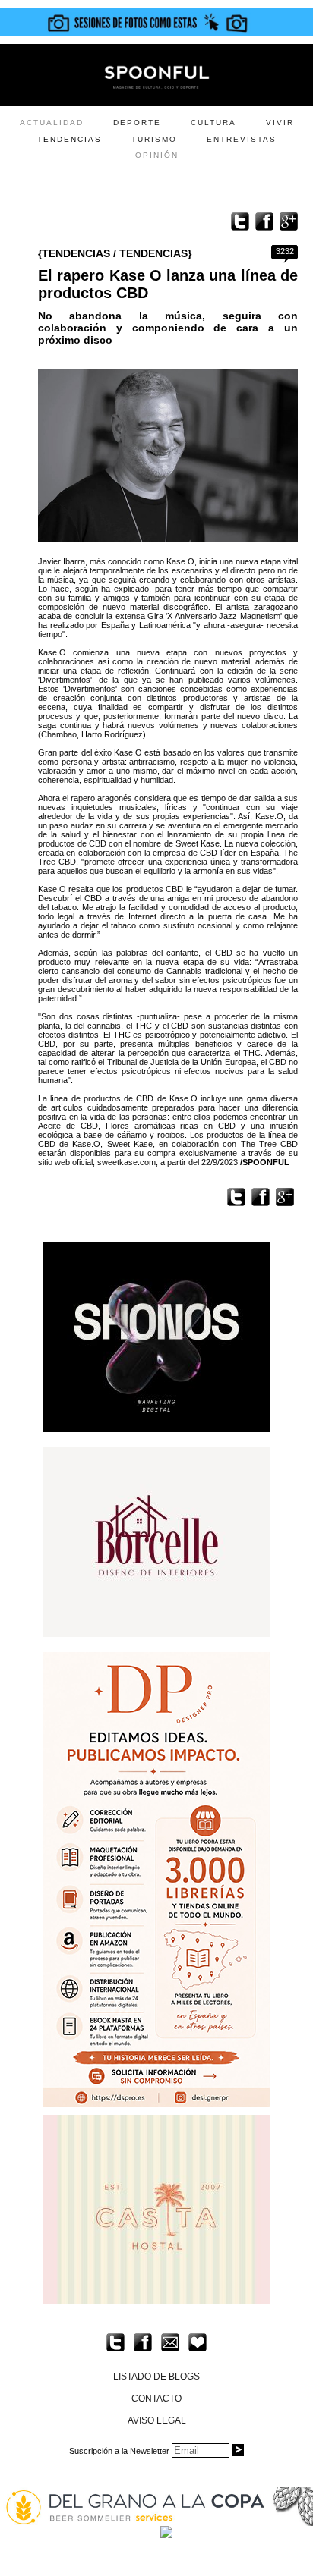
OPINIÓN (157, 155)
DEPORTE (137, 123)
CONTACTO (156, 2399)
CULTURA (213, 123)
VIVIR (280, 123)
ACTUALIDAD (52, 123)
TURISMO (154, 139)
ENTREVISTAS (242, 139)
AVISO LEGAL (157, 2420)
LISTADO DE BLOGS (156, 2377)
